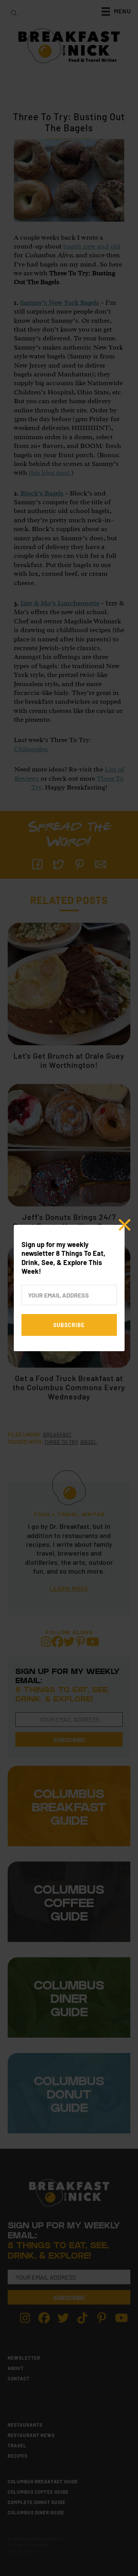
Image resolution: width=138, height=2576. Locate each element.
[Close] (125, 1225)
